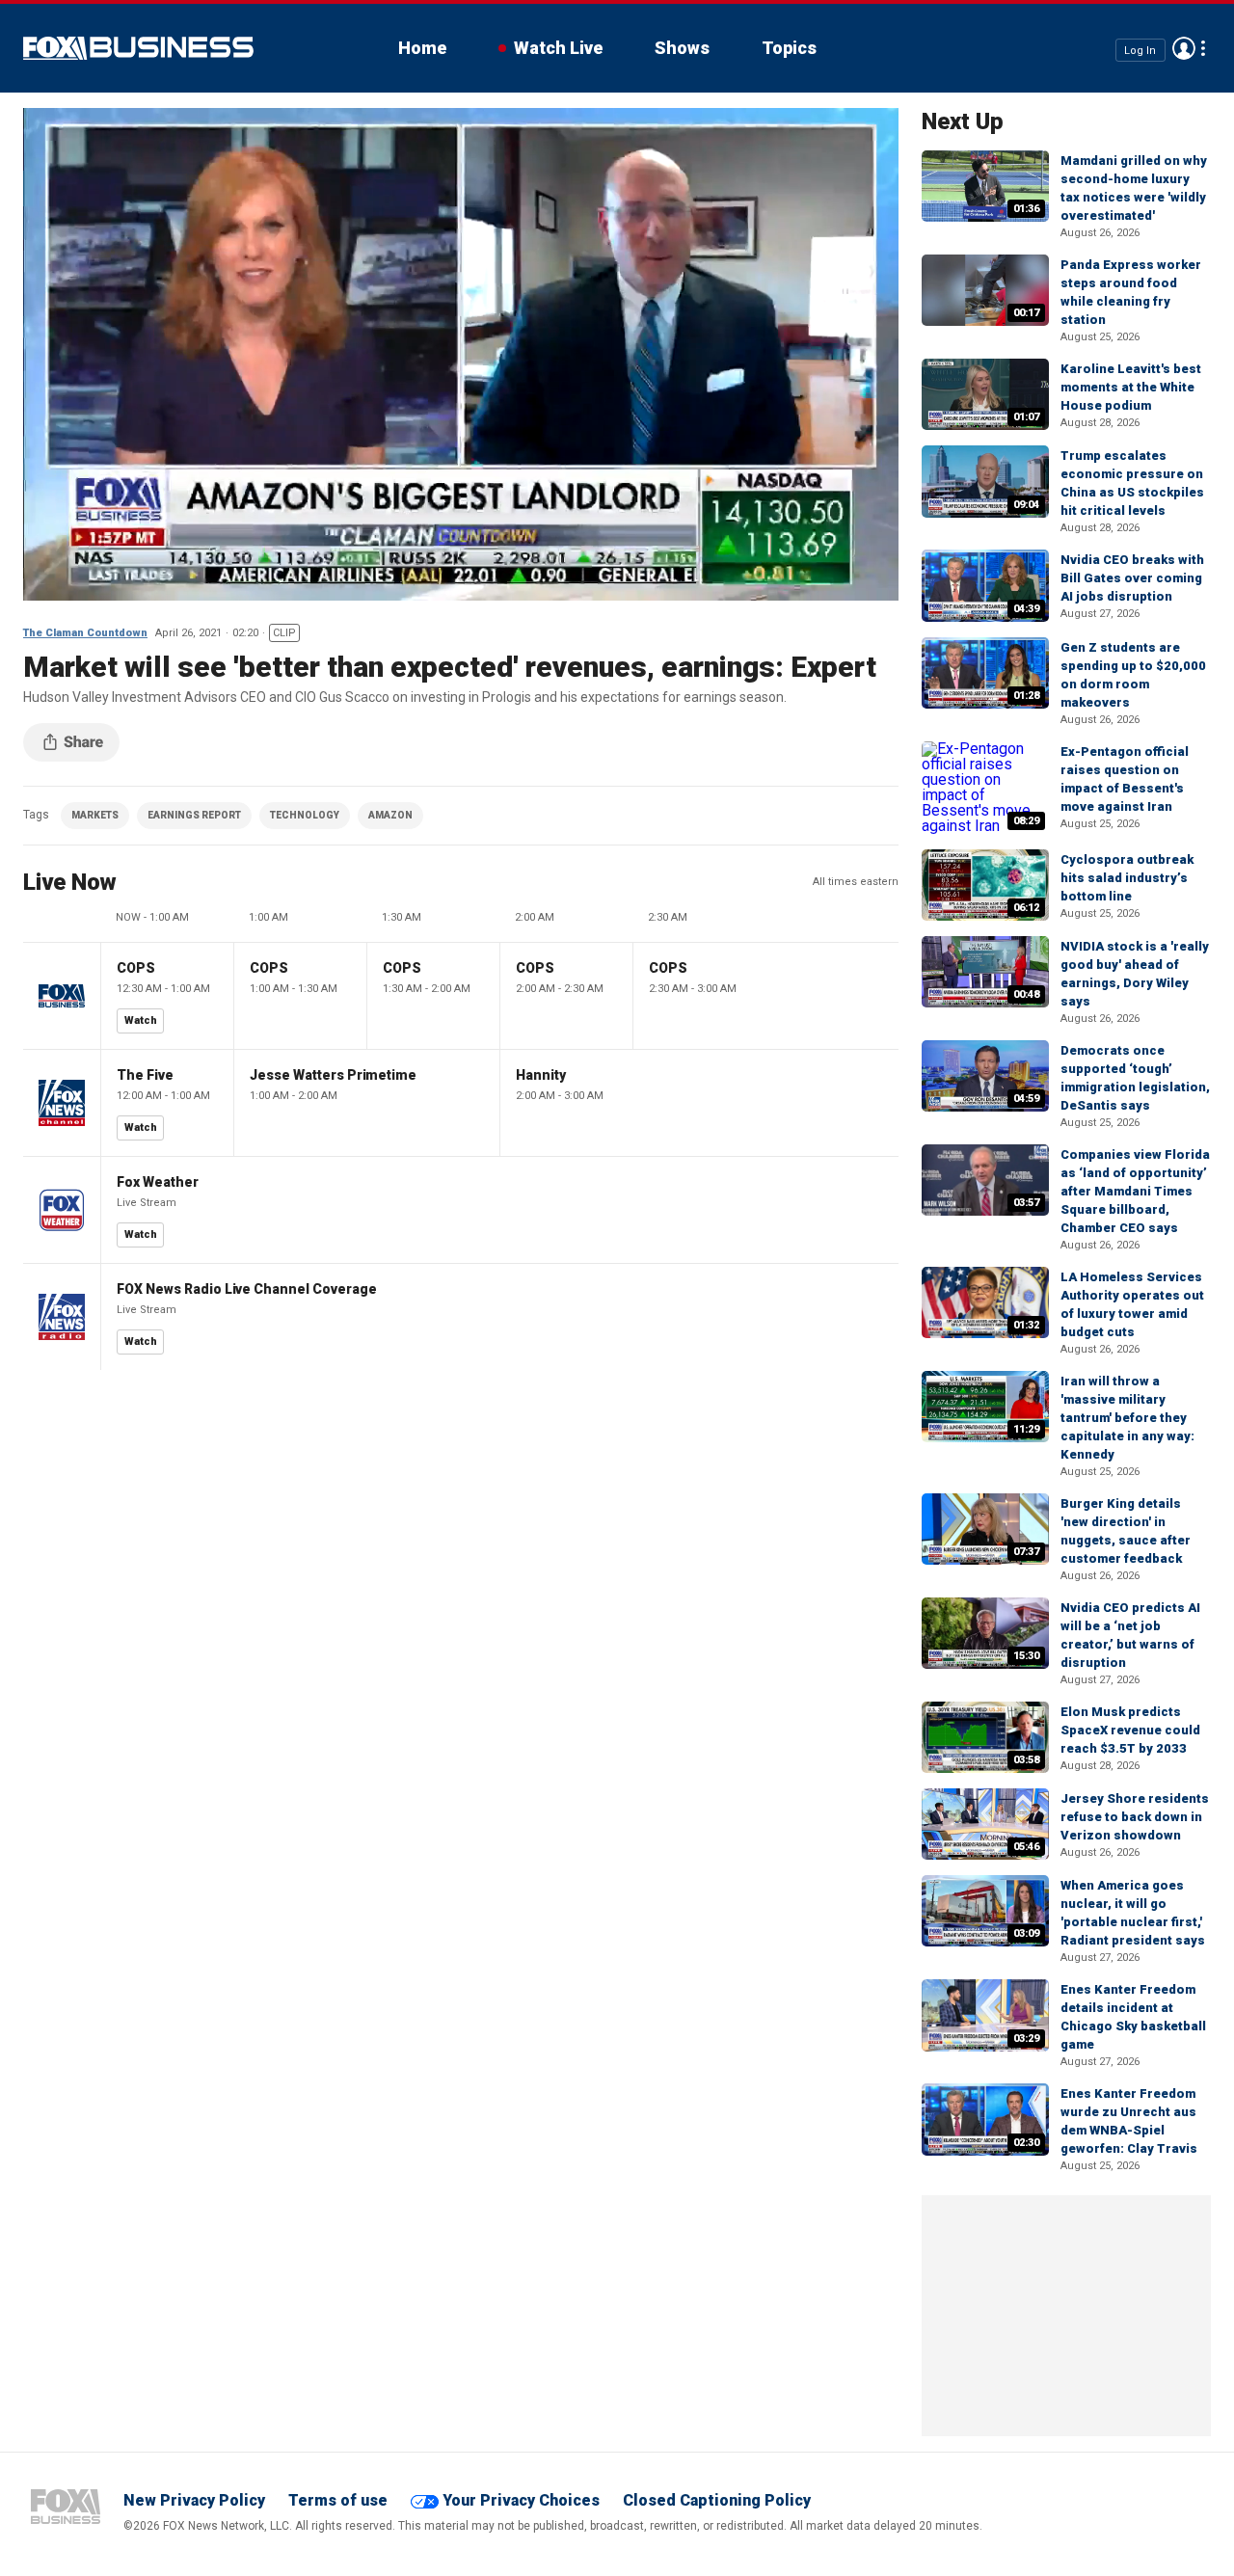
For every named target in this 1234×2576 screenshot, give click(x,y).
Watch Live (558, 48)
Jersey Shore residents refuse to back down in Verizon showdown (1135, 1817)
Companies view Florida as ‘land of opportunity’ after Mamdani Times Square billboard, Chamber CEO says (1135, 1191)
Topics (789, 48)
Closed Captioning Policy (717, 2500)
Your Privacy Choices (521, 2500)
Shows (682, 48)
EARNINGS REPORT (194, 815)
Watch (141, 1020)
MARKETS (95, 815)
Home (422, 48)
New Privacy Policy (194, 2500)
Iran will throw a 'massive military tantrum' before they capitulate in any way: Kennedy (1127, 1418)
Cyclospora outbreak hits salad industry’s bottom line (1127, 878)
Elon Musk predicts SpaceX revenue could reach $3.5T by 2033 (1130, 1730)
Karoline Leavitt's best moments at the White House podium (1131, 387)
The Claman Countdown (85, 633)
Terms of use (338, 2500)
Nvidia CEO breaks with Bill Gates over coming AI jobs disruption (1132, 578)
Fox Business (138, 48)
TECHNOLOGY (305, 815)
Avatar (1184, 48)
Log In (1140, 50)
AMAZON (390, 815)
